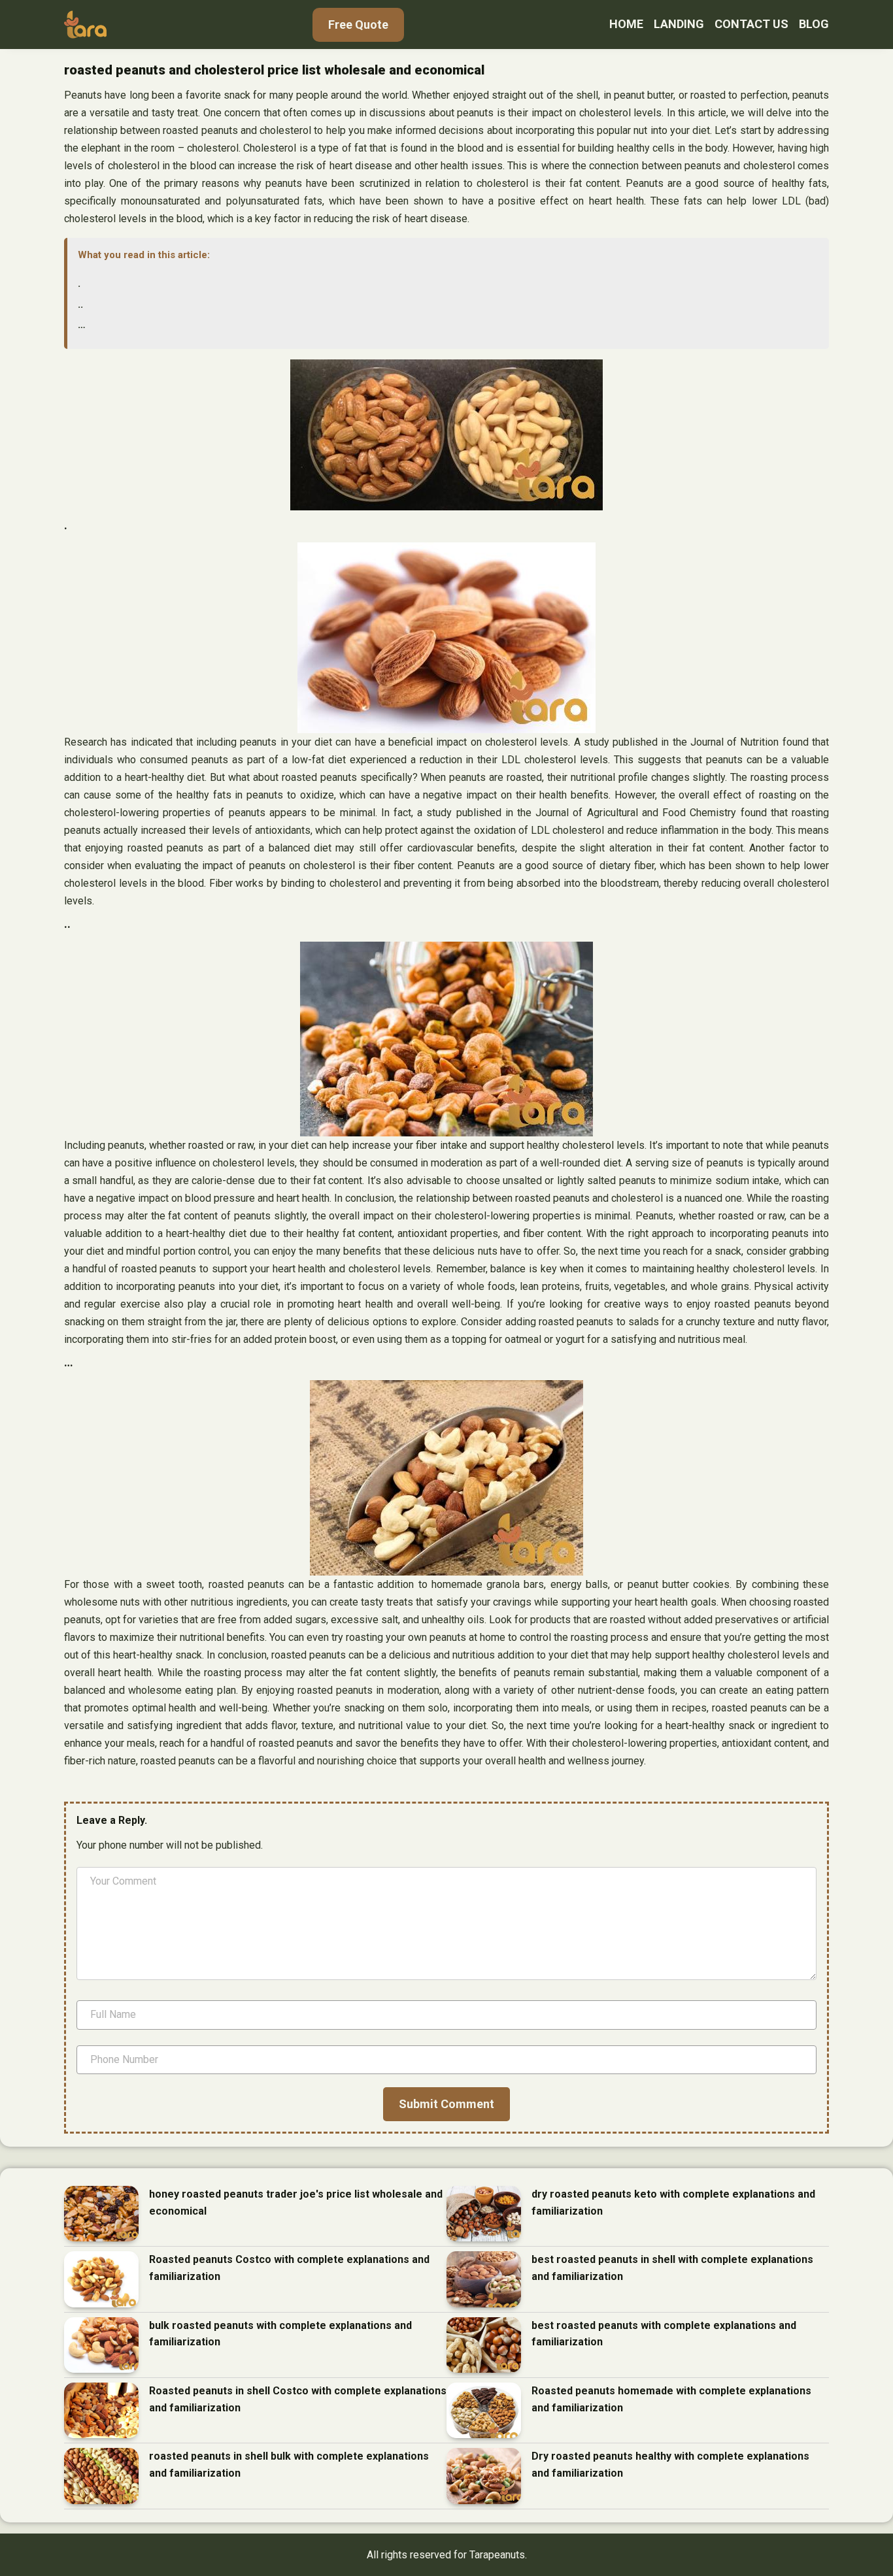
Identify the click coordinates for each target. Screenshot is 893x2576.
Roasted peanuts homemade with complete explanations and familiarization (671, 2399)
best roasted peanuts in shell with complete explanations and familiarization (672, 2268)
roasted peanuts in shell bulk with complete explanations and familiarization (289, 2465)
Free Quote (358, 25)
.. (80, 304)
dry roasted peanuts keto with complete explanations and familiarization (673, 2203)
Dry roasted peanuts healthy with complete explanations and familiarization (670, 2465)
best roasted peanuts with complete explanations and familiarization (664, 2334)
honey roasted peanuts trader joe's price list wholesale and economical (296, 2203)
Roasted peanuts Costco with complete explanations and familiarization (289, 2268)
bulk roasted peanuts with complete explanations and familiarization (280, 2334)
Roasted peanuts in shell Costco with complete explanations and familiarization (298, 2399)
